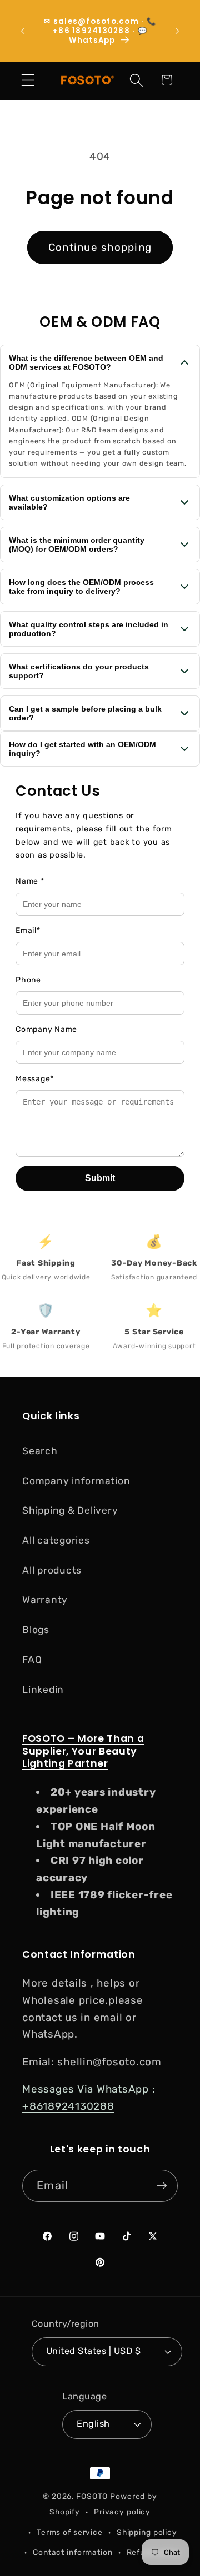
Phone (28, 980)
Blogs (36, 1630)
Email (28, 931)
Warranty (45, 1600)
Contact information (73, 2552)
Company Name (46, 1029)
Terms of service (70, 2532)
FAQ (32, 1660)
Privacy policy (122, 2512)
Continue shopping (100, 247)
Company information (76, 1481)
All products (52, 1570)
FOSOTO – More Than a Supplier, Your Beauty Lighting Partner (83, 1751)
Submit (100, 1178)
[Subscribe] (162, 2186)
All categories (56, 1540)
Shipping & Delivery (70, 1510)
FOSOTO (92, 2496)
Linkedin (43, 1690)
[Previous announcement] (23, 31)
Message (35, 1079)
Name (30, 881)
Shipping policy (147, 2532)
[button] (28, 80)
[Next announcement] (177, 31)
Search (40, 1451)
